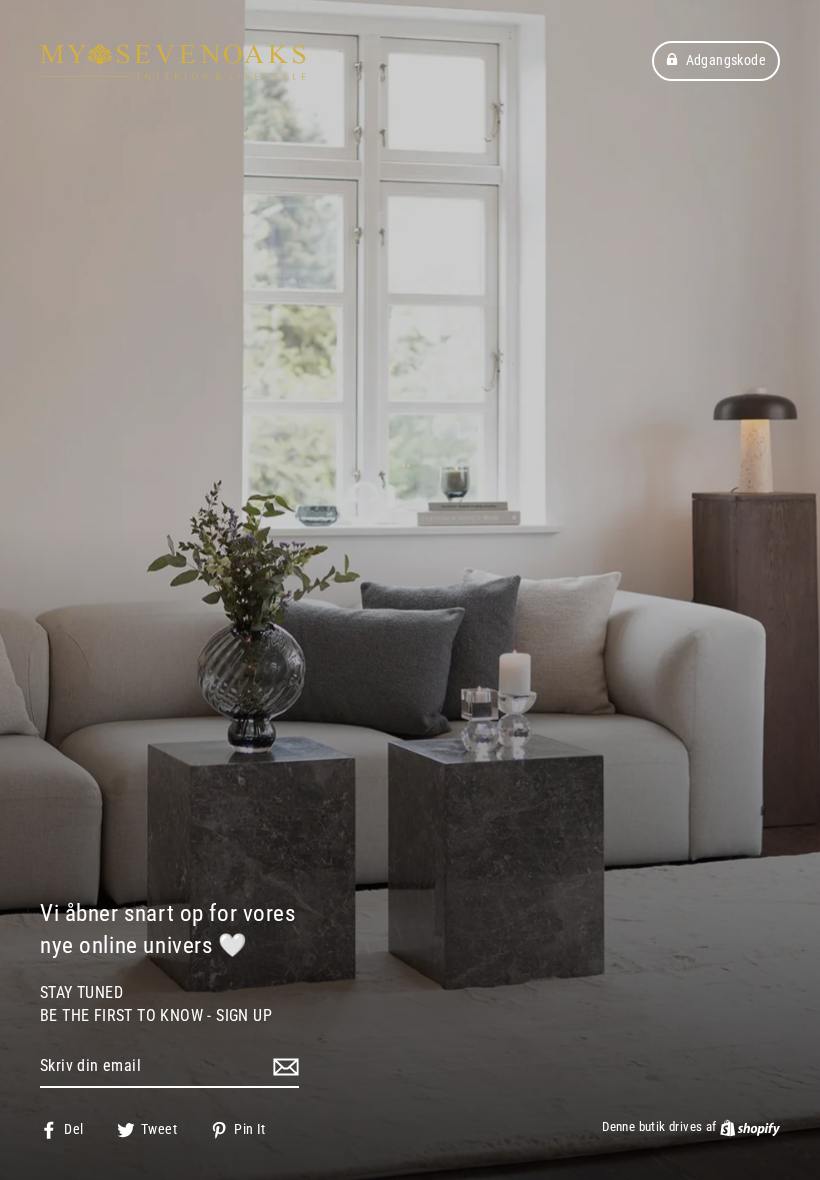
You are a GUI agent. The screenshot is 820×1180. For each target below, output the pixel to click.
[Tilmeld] (283, 1067)
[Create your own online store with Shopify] (750, 1126)
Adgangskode (726, 60)
